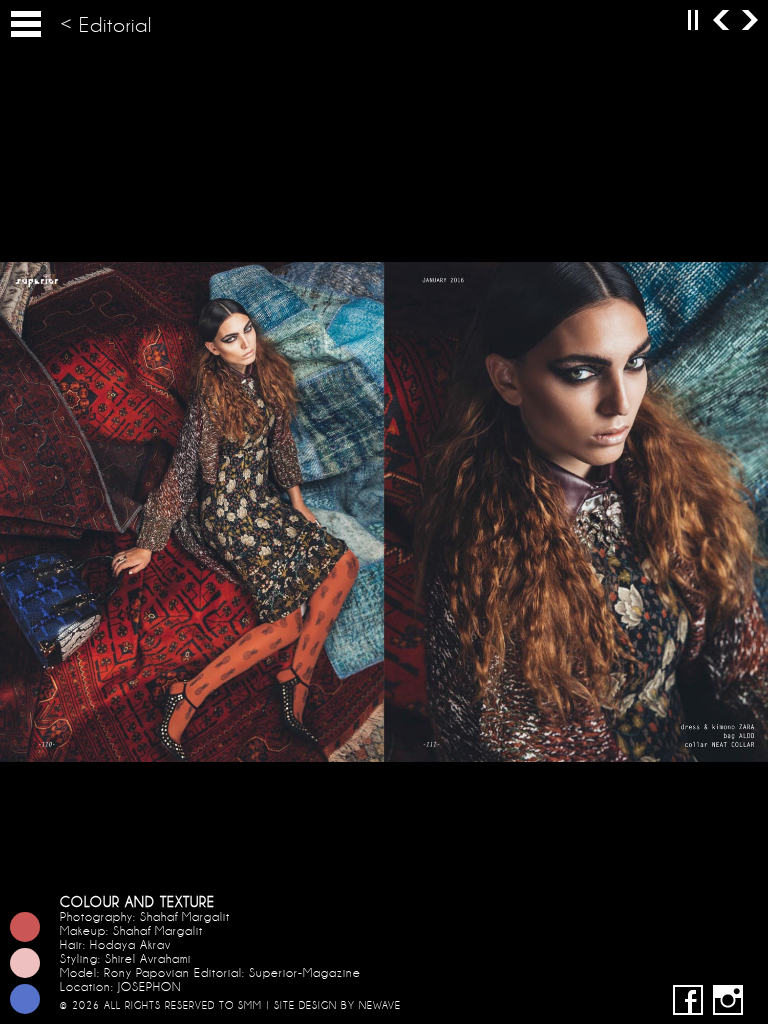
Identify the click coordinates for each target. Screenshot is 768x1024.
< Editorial (106, 25)
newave (380, 1005)
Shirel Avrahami (148, 959)
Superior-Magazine (305, 973)
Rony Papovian (147, 973)
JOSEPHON (150, 987)
